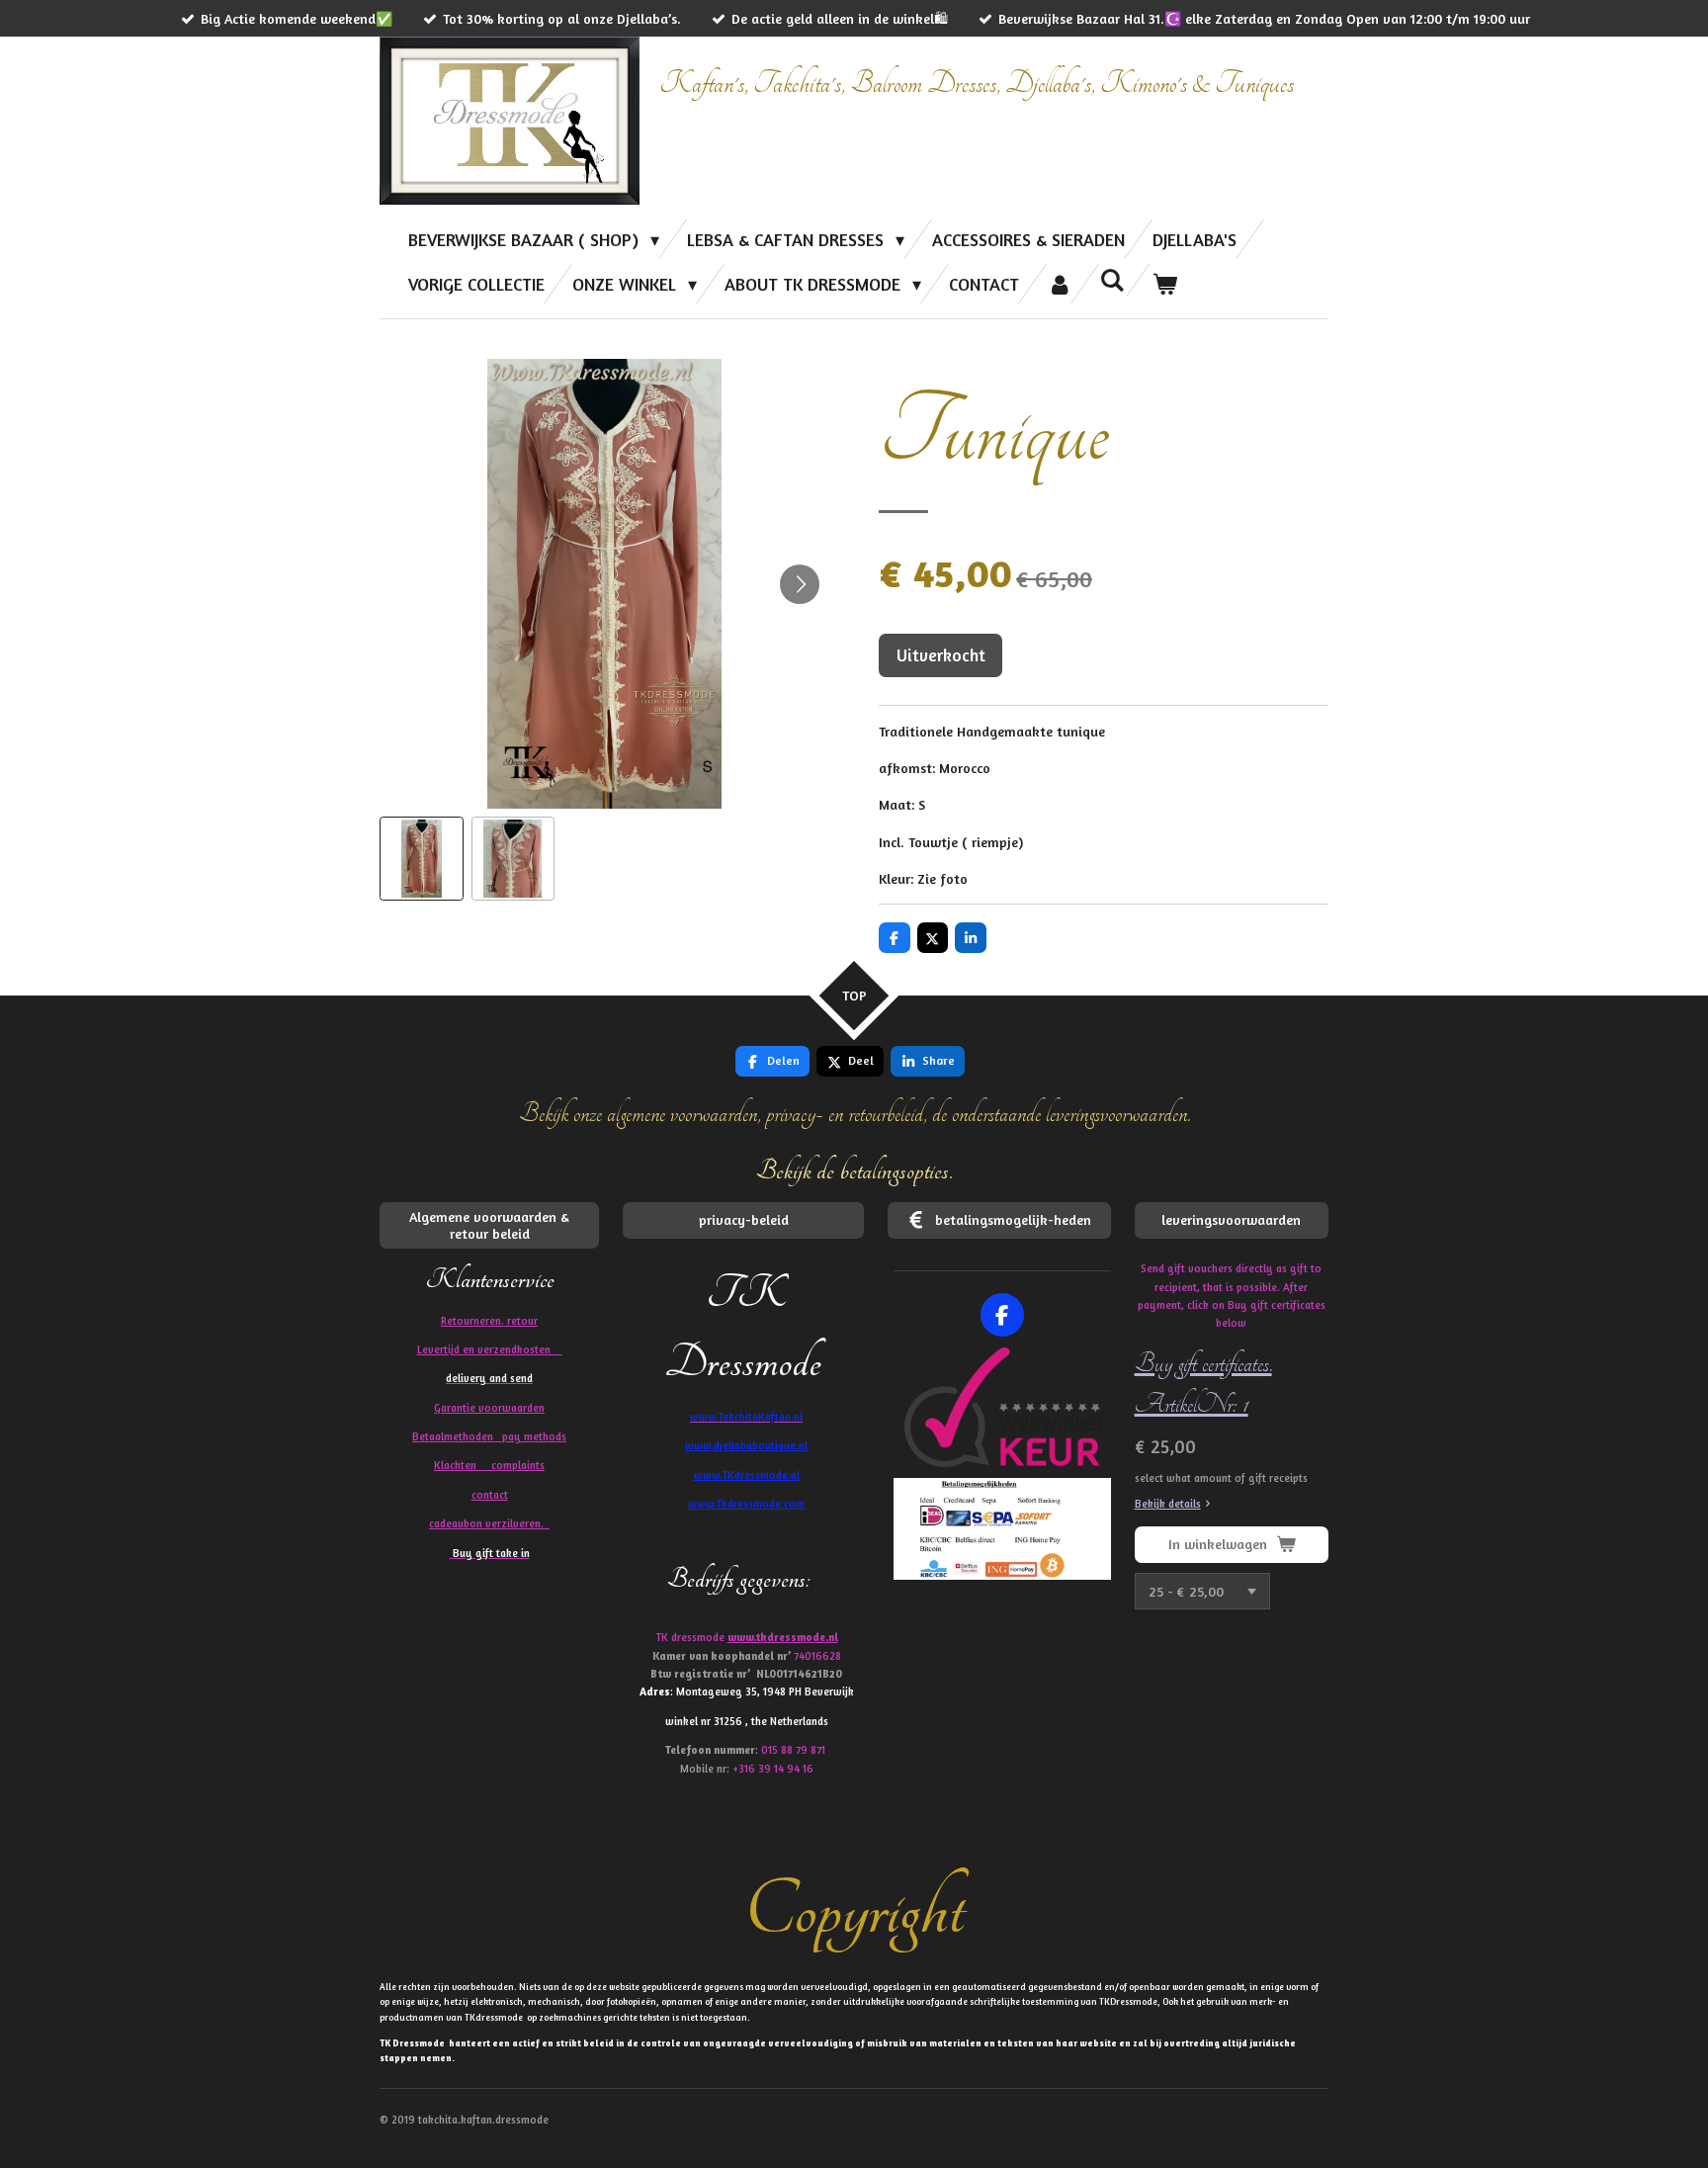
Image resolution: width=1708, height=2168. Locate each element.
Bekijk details (1168, 1504)
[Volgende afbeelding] (800, 584)
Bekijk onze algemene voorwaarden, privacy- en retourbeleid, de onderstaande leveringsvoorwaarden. (854, 1114)
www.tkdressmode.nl (783, 1637)
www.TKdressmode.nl (747, 1475)
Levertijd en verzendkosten (490, 1349)
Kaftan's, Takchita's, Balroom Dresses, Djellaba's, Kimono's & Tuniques (977, 84)
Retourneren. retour (489, 1321)
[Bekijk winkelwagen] (1165, 284)
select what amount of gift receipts (1221, 1478)
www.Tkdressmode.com (746, 1504)
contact (490, 1495)
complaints (518, 1465)
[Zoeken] (1112, 280)
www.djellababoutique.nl (746, 1445)
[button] (422, 859)
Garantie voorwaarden (489, 1408)
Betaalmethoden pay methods (489, 1436)
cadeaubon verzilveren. (489, 1523)
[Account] (1059, 284)
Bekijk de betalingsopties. (854, 1171)
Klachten (489, 1465)
